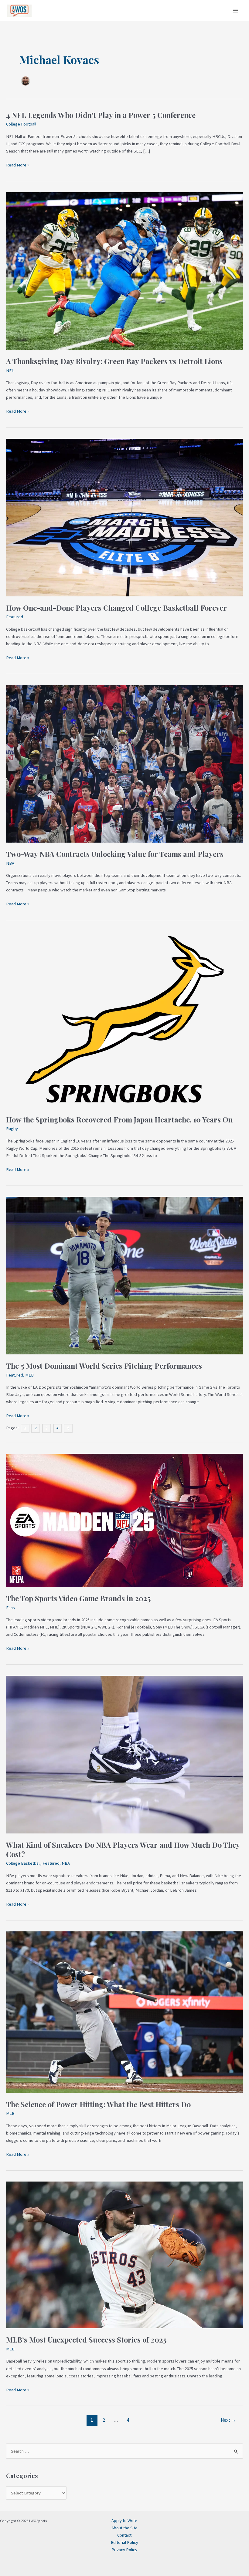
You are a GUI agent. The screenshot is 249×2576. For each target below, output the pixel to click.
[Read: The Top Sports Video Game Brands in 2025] (124, 1520)
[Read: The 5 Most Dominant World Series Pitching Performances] (124, 1275)
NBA (10, 863)
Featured (15, 617)
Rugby (12, 1129)
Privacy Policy (124, 2550)
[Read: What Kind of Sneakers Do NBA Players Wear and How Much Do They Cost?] (124, 1754)
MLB (29, 1375)
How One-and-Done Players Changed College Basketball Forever (116, 608)
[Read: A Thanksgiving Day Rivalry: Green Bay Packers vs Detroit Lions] (124, 271)
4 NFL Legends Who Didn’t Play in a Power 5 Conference (101, 115)
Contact (124, 2535)
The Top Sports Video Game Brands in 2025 (78, 1598)
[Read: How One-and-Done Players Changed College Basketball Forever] (124, 517)
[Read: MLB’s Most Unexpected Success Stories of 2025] (124, 2255)
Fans (10, 1608)
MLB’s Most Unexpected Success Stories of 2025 (86, 2340)
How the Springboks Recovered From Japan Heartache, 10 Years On (119, 1119)
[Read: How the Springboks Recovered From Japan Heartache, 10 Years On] (124, 1019)
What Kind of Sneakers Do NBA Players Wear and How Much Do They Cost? (123, 1849)
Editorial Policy (124, 2542)
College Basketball (23, 1863)
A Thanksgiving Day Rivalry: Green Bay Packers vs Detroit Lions (114, 361)
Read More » (18, 165)
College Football (21, 124)
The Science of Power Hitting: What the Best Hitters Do (98, 2104)
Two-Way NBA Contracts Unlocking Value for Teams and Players (115, 854)
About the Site (124, 2528)
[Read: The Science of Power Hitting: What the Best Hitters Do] (124, 2012)
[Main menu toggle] (235, 11)
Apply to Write (124, 2521)
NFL (10, 371)
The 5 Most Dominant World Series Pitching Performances (104, 1366)
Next (228, 2420)
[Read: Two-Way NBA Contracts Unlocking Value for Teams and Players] (124, 763)
